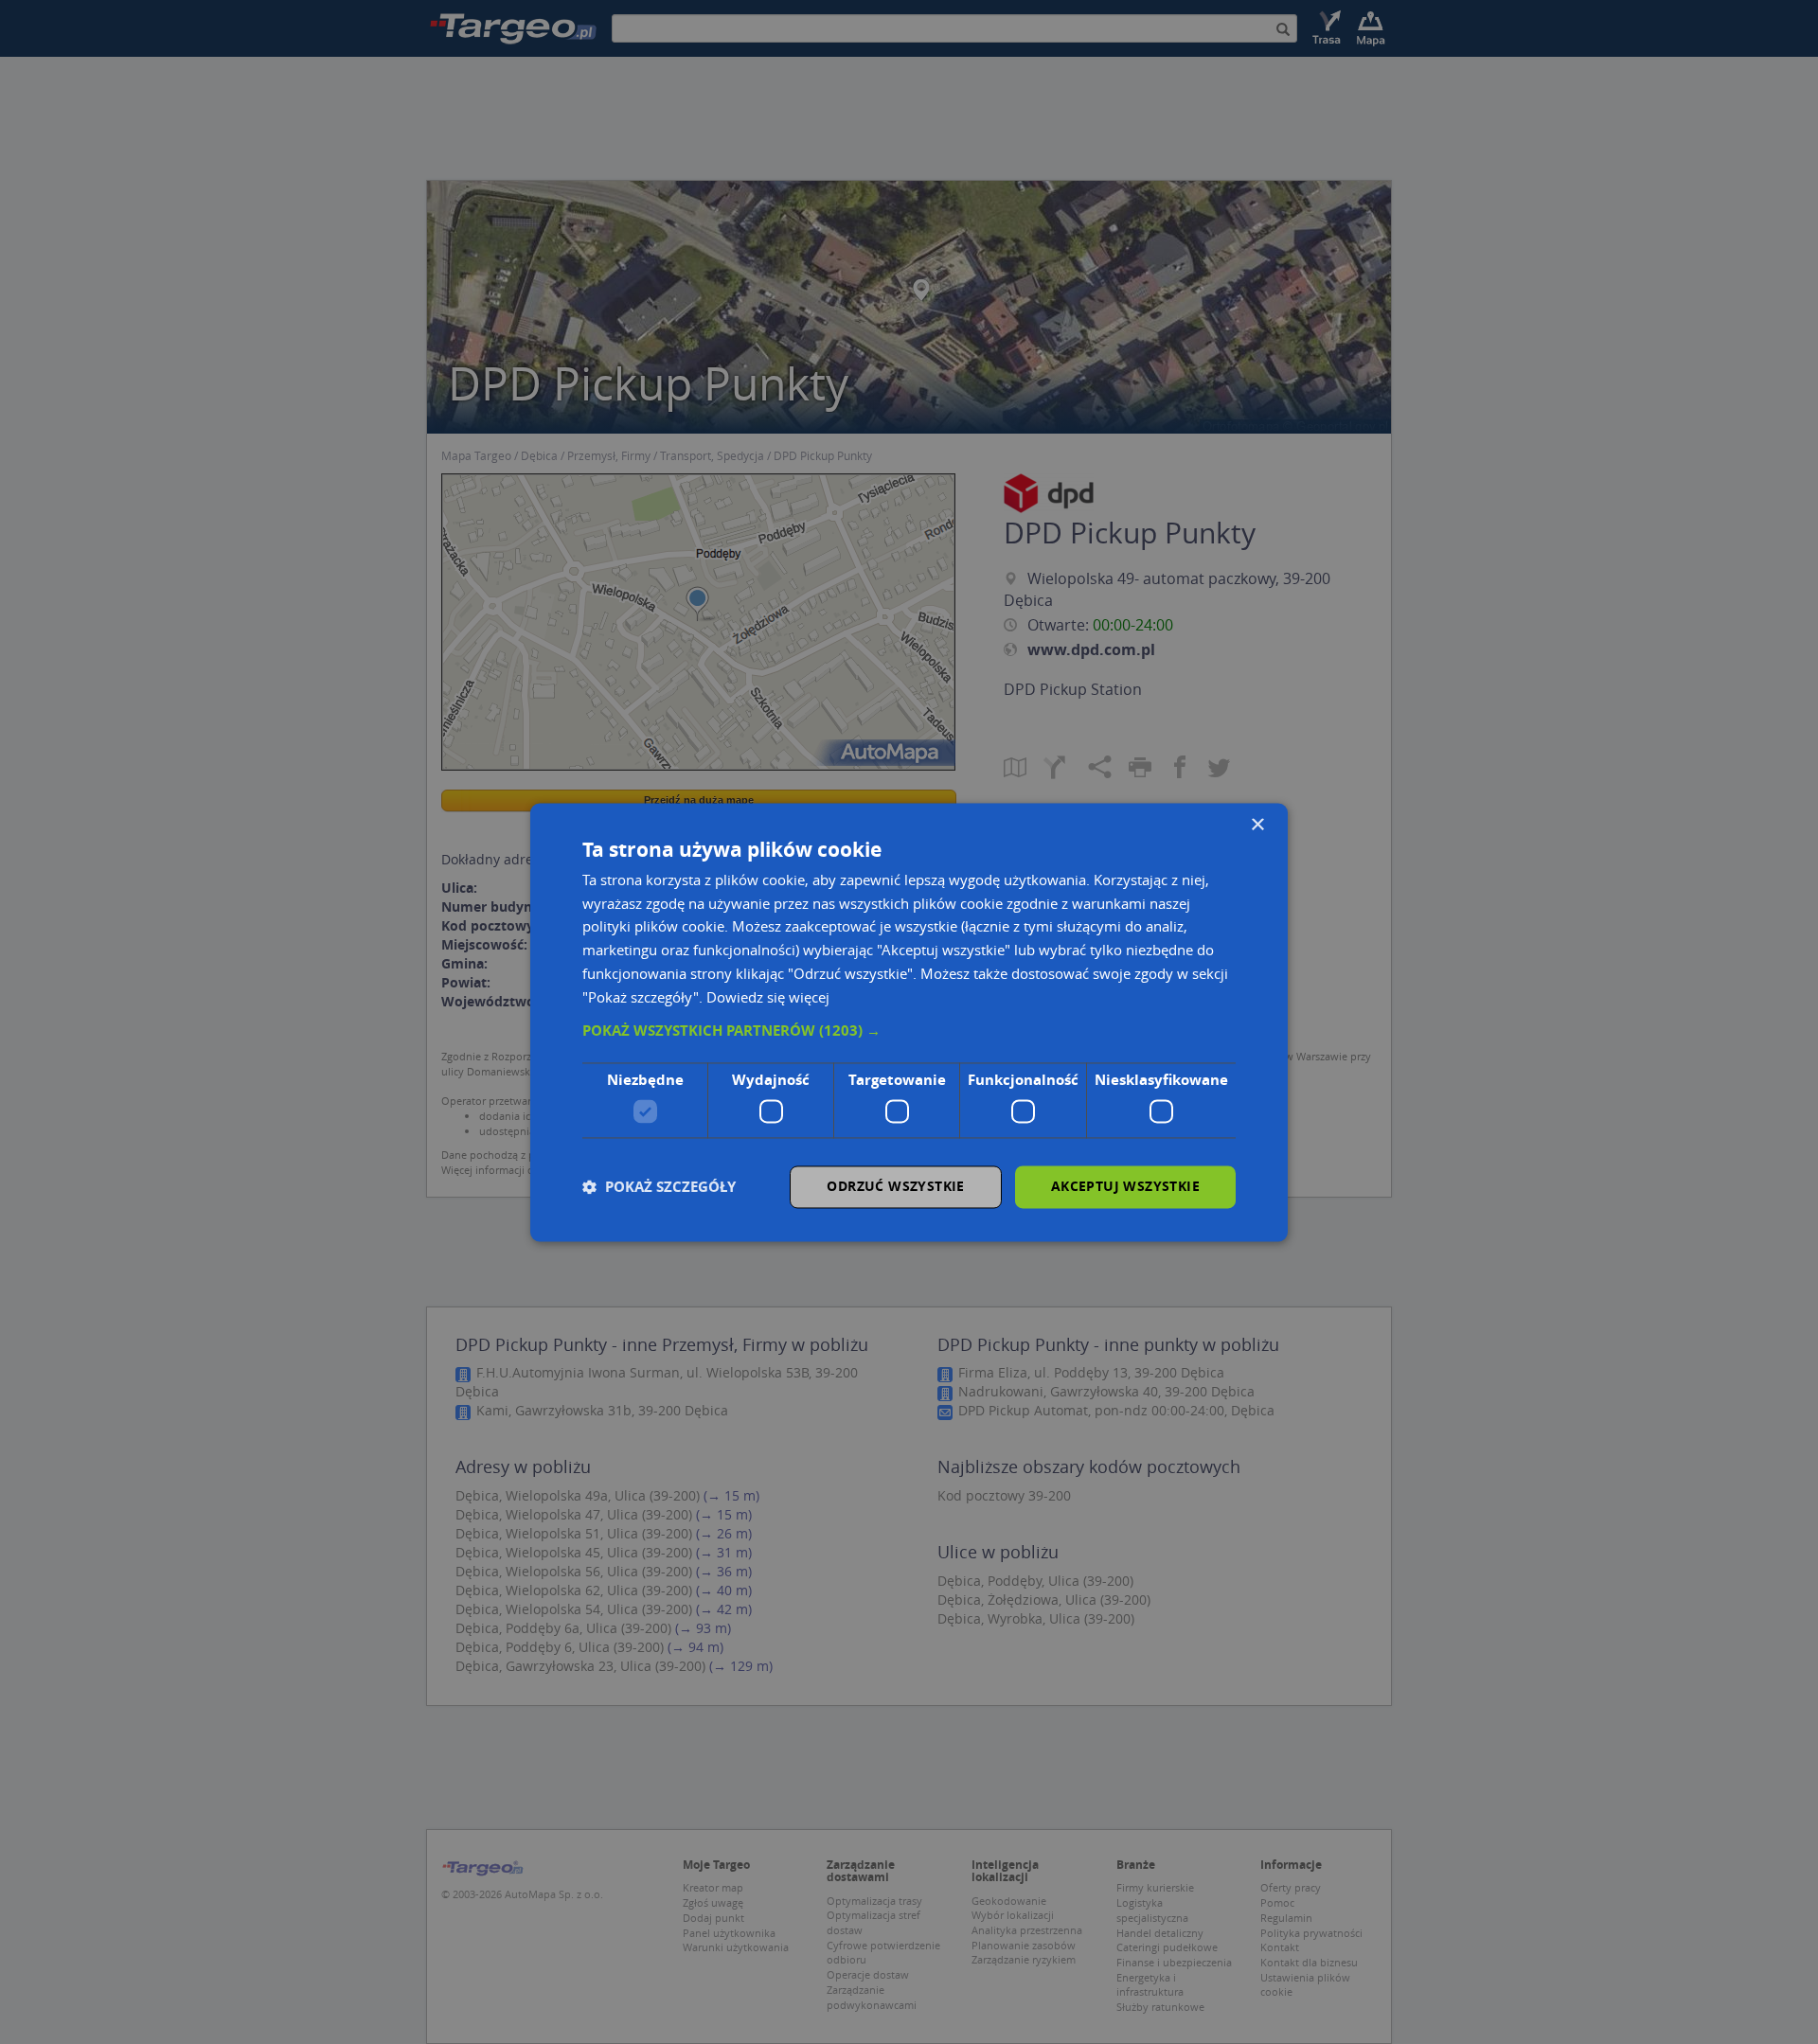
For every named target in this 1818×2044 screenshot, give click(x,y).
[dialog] (909, 1022)
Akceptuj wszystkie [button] (1125, 1186)
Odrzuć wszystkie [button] (895, 1186)
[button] (909, 1032)
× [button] (1257, 825)
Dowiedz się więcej (768, 997)
